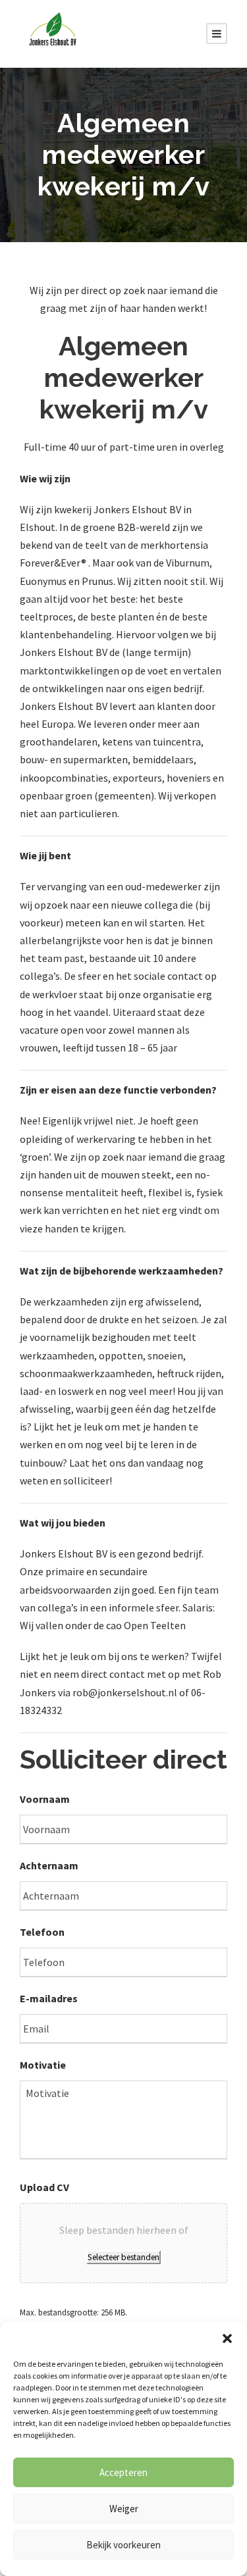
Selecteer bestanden (123, 2257)
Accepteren (123, 2472)
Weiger (124, 2509)
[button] (227, 2338)
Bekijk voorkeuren (123, 2545)
